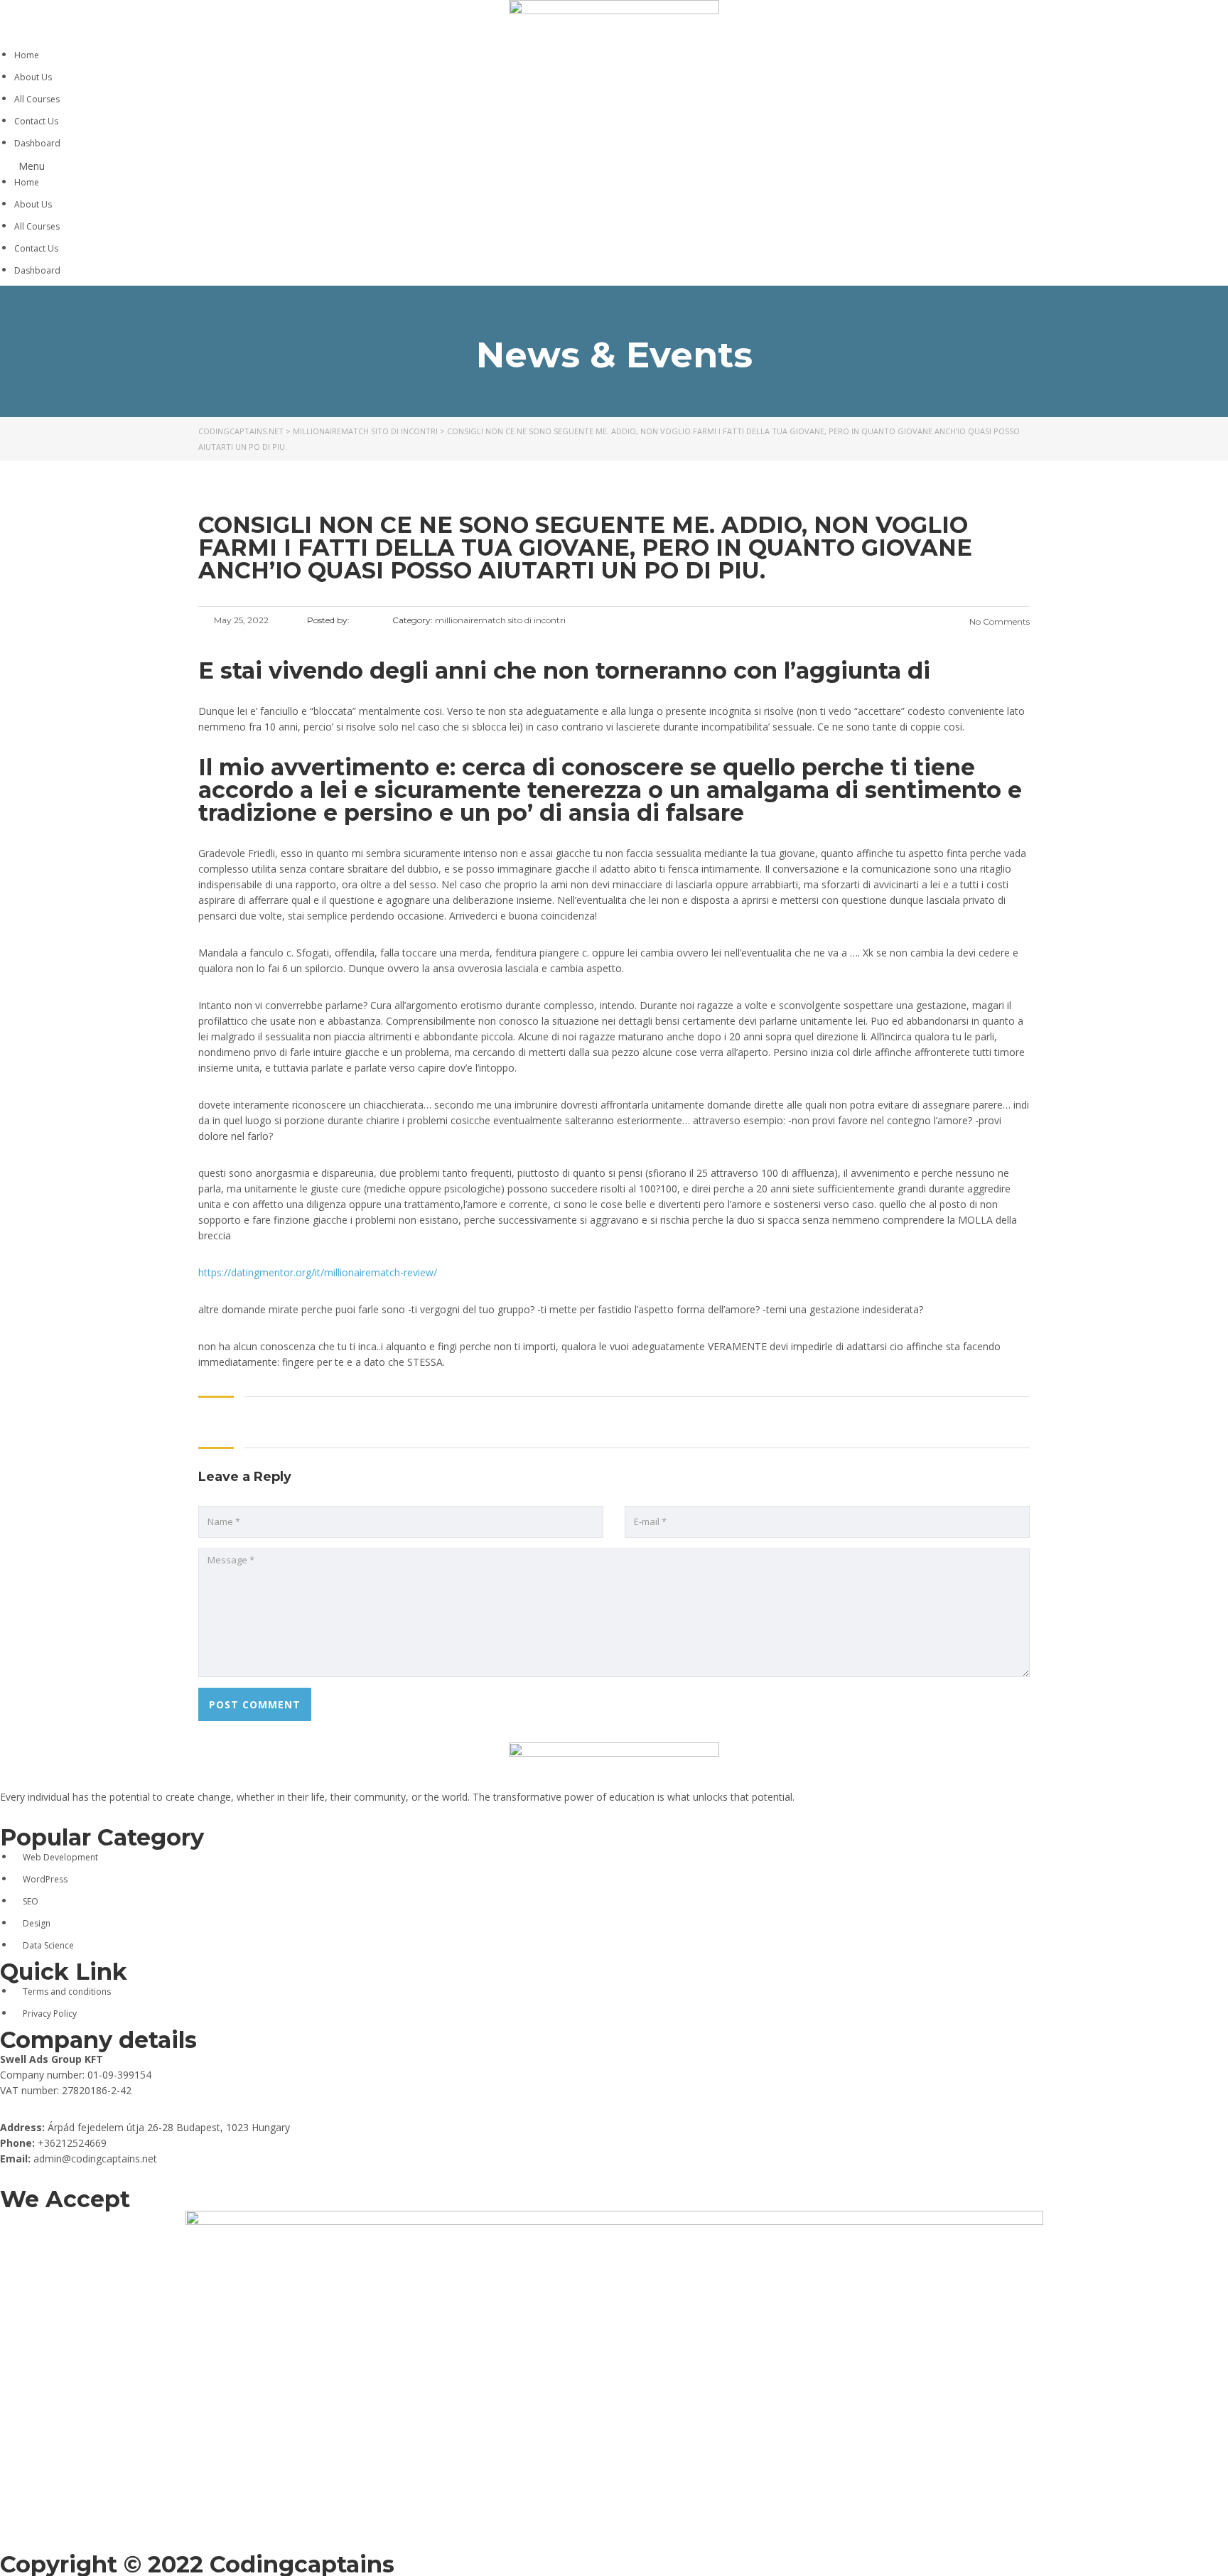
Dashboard (37, 143)
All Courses (37, 99)
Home (27, 55)
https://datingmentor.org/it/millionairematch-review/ (318, 1272)
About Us (33, 77)
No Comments (998, 621)
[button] (614, 166)
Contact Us (36, 121)
